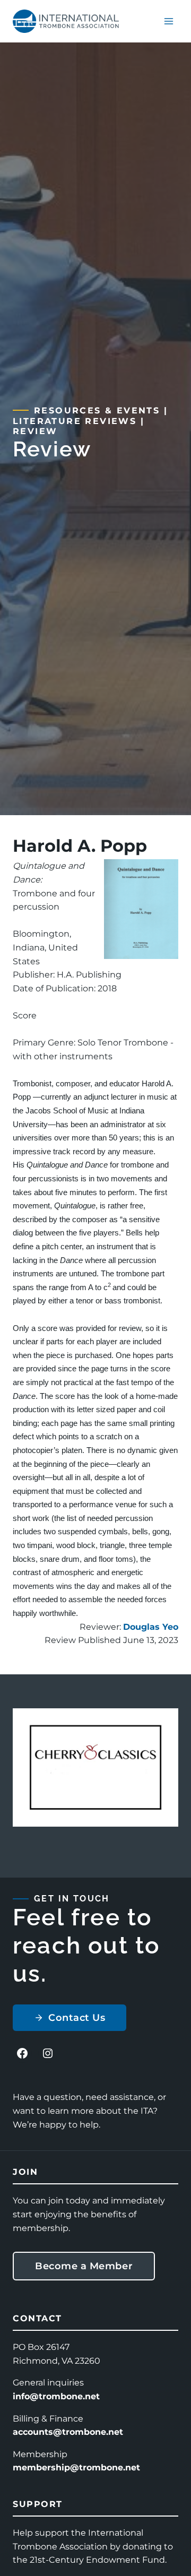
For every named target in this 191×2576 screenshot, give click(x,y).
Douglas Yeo (151, 1627)
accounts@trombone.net (68, 2432)
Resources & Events (97, 410)
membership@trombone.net (76, 2467)
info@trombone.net (56, 2396)
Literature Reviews (75, 421)
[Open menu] (168, 21)
